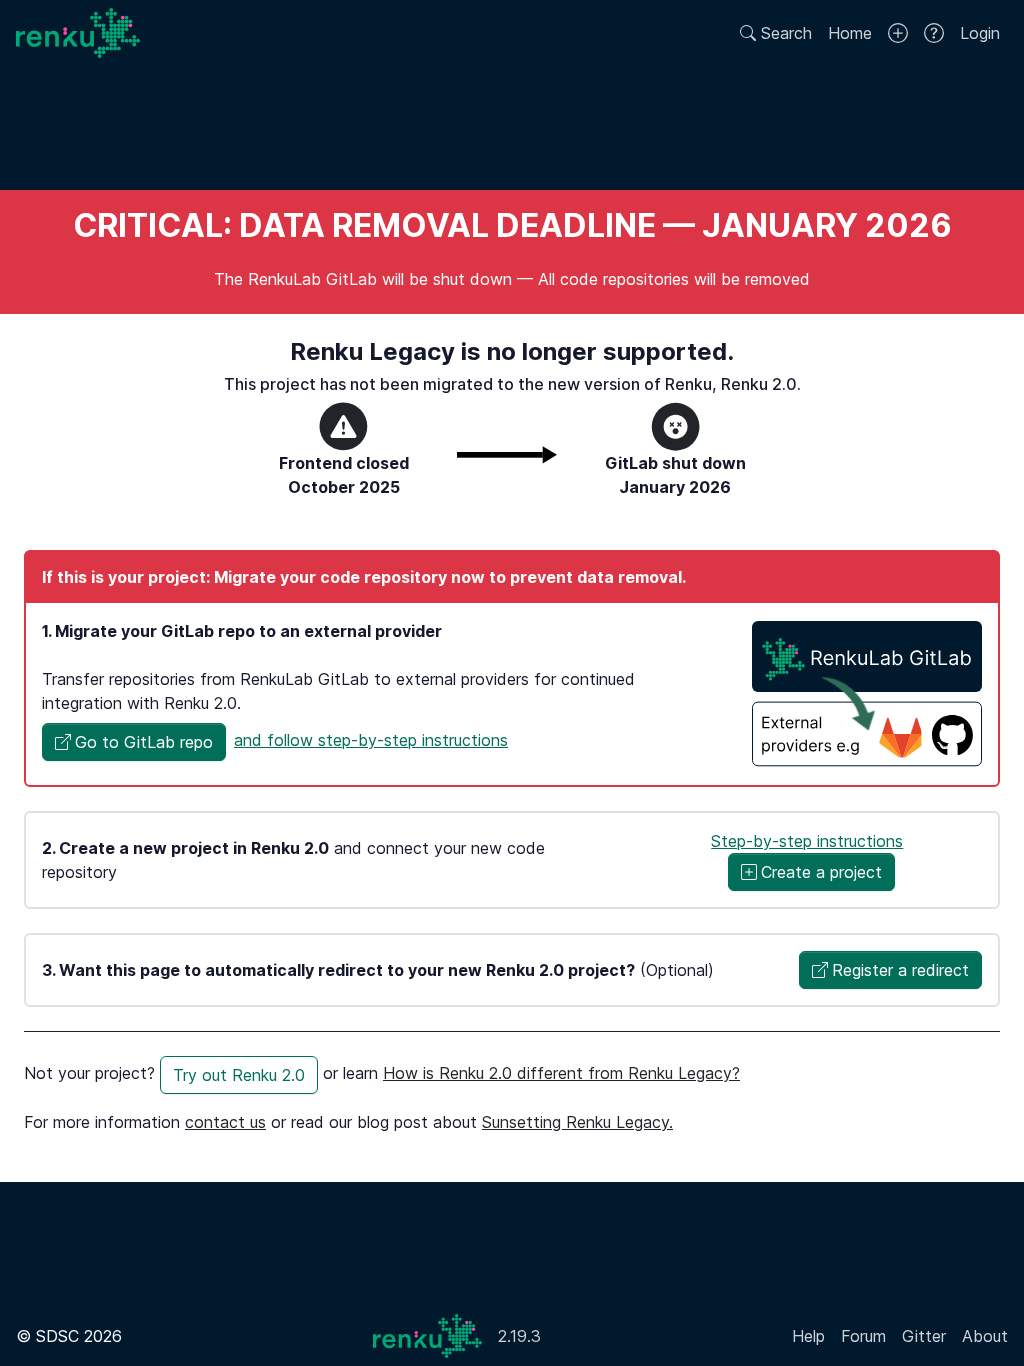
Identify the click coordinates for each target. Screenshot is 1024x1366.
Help (808, 1336)
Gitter (924, 1336)
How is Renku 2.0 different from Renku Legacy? (561, 1073)
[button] (134, 742)
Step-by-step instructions (807, 841)
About (985, 1336)
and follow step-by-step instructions (371, 740)
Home (850, 33)
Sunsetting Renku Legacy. (577, 1122)
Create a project (821, 872)
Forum (863, 1336)
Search (784, 33)
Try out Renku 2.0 (239, 1075)
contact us (225, 1122)
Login (980, 33)
